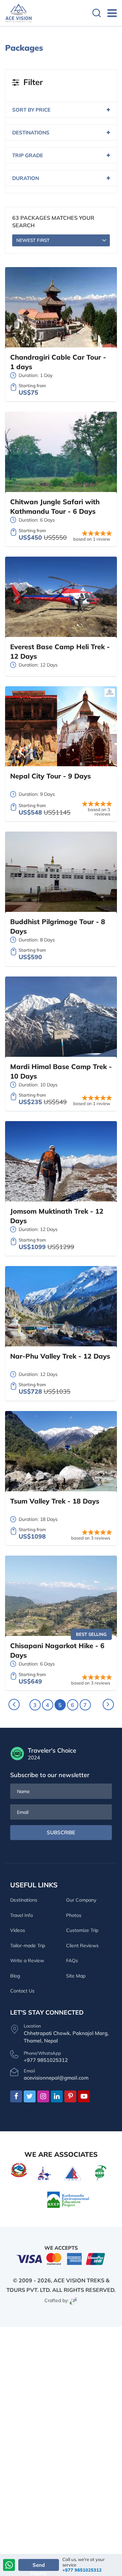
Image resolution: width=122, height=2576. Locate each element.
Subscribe (61, 1832)
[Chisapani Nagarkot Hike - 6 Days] (61, 1597)
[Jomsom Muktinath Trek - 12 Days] (61, 1162)
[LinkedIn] (57, 2097)
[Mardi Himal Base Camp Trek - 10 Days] (61, 1018)
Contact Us (22, 1991)
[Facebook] (16, 2097)
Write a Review (27, 1960)
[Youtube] (84, 2097)
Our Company (81, 1900)
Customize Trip (82, 1930)
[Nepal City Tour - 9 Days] (61, 727)
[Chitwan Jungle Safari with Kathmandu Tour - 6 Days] (61, 453)
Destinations (24, 1900)
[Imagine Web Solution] (74, 2300)
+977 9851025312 (82, 2570)
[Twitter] (30, 2097)
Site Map (76, 1976)
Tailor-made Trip (28, 1946)
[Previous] (14, 1704)
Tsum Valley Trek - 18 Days (55, 1501)
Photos (74, 1915)
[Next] (108, 1704)
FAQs (72, 1960)
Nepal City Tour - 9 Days (50, 776)
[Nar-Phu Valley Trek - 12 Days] (61, 1307)
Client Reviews (82, 1946)
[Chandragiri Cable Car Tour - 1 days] (61, 308)
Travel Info (22, 1915)
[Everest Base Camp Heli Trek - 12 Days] (61, 598)
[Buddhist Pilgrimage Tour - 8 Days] (61, 873)
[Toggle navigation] (109, 13)
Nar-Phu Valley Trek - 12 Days (60, 1356)
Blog (15, 1976)
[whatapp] (9, 2566)
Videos (18, 1930)
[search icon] (97, 14)
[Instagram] (43, 2097)
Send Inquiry (38, 2566)
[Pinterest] (70, 2097)
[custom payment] (61, 2258)
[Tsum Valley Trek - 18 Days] (61, 1452)
